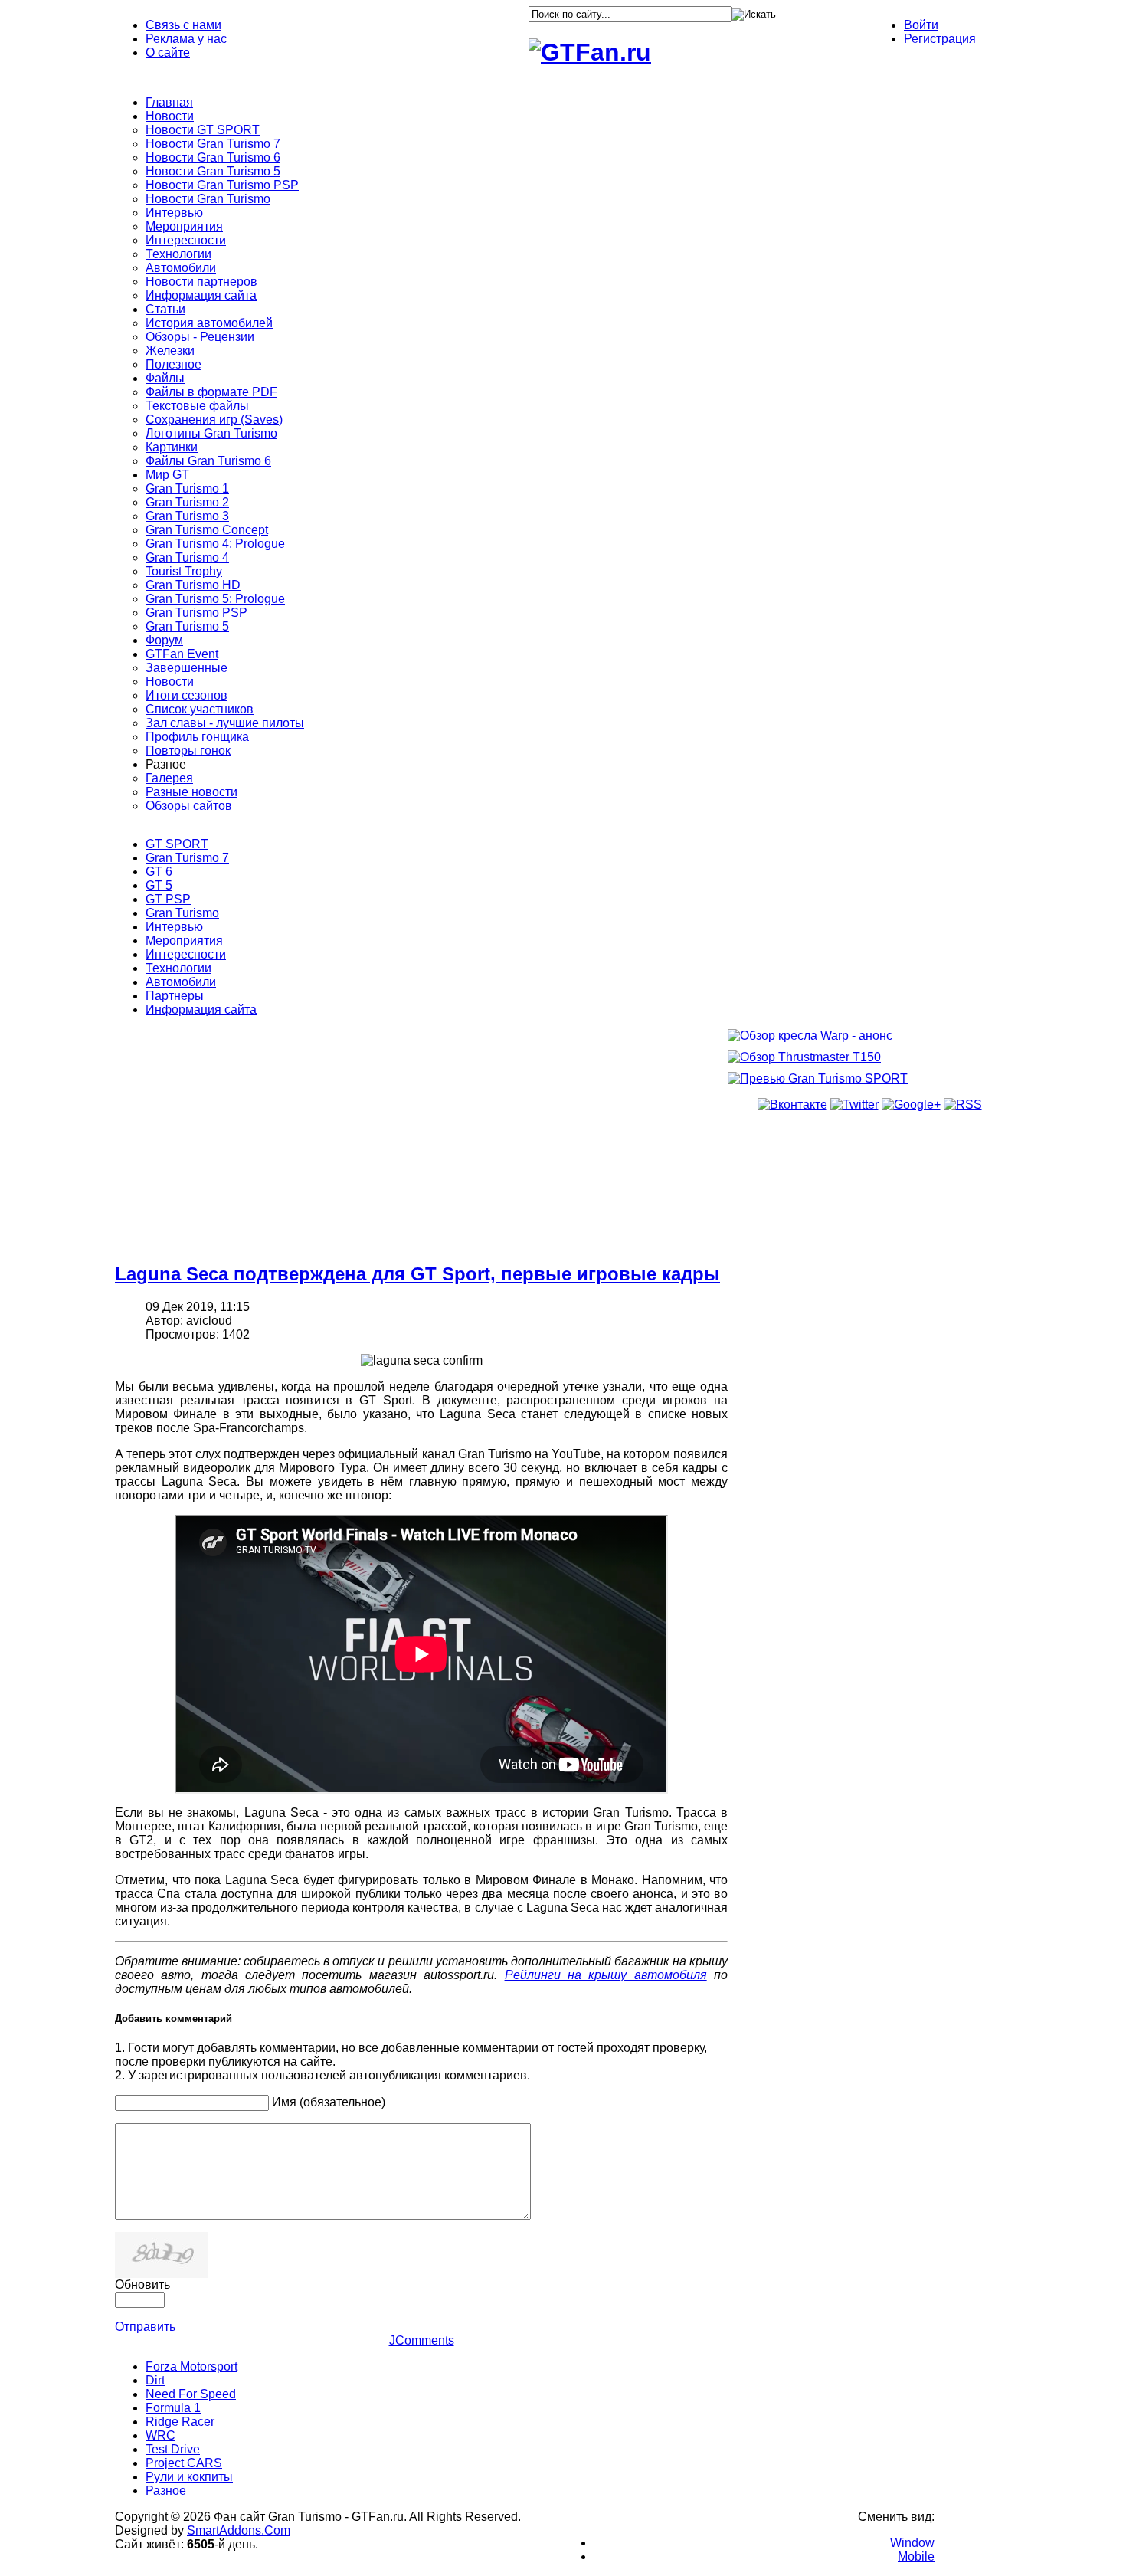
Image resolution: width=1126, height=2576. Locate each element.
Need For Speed (191, 2394)
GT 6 (159, 872)
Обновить (142, 2284)
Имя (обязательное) (329, 2102)
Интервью (174, 927)
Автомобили (181, 982)
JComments (422, 2340)
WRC (160, 2435)
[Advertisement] (421, 1139)
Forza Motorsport (191, 2366)
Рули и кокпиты (189, 2477)
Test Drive (173, 2449)
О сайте (168, 52)
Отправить (145, 2327)
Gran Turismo (182, 913)
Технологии (178, 968)
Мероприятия (184, 941)
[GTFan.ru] (590, 52)
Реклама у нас (186, 39)
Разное (166, 2491)
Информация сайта (201, 1009)
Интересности (186, 954)
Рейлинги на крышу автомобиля (606, 1975)
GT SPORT (177, 844)
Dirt (155, 2380)
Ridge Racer (180, 2422)
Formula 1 (173, 2408)
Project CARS (184, 2463)
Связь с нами (183, 25)
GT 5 (159, 885)
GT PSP (168, 899)
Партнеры (175, 996)
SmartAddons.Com (239, 2530)
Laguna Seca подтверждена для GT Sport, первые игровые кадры (417, 1274)
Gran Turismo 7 (187, 858)
